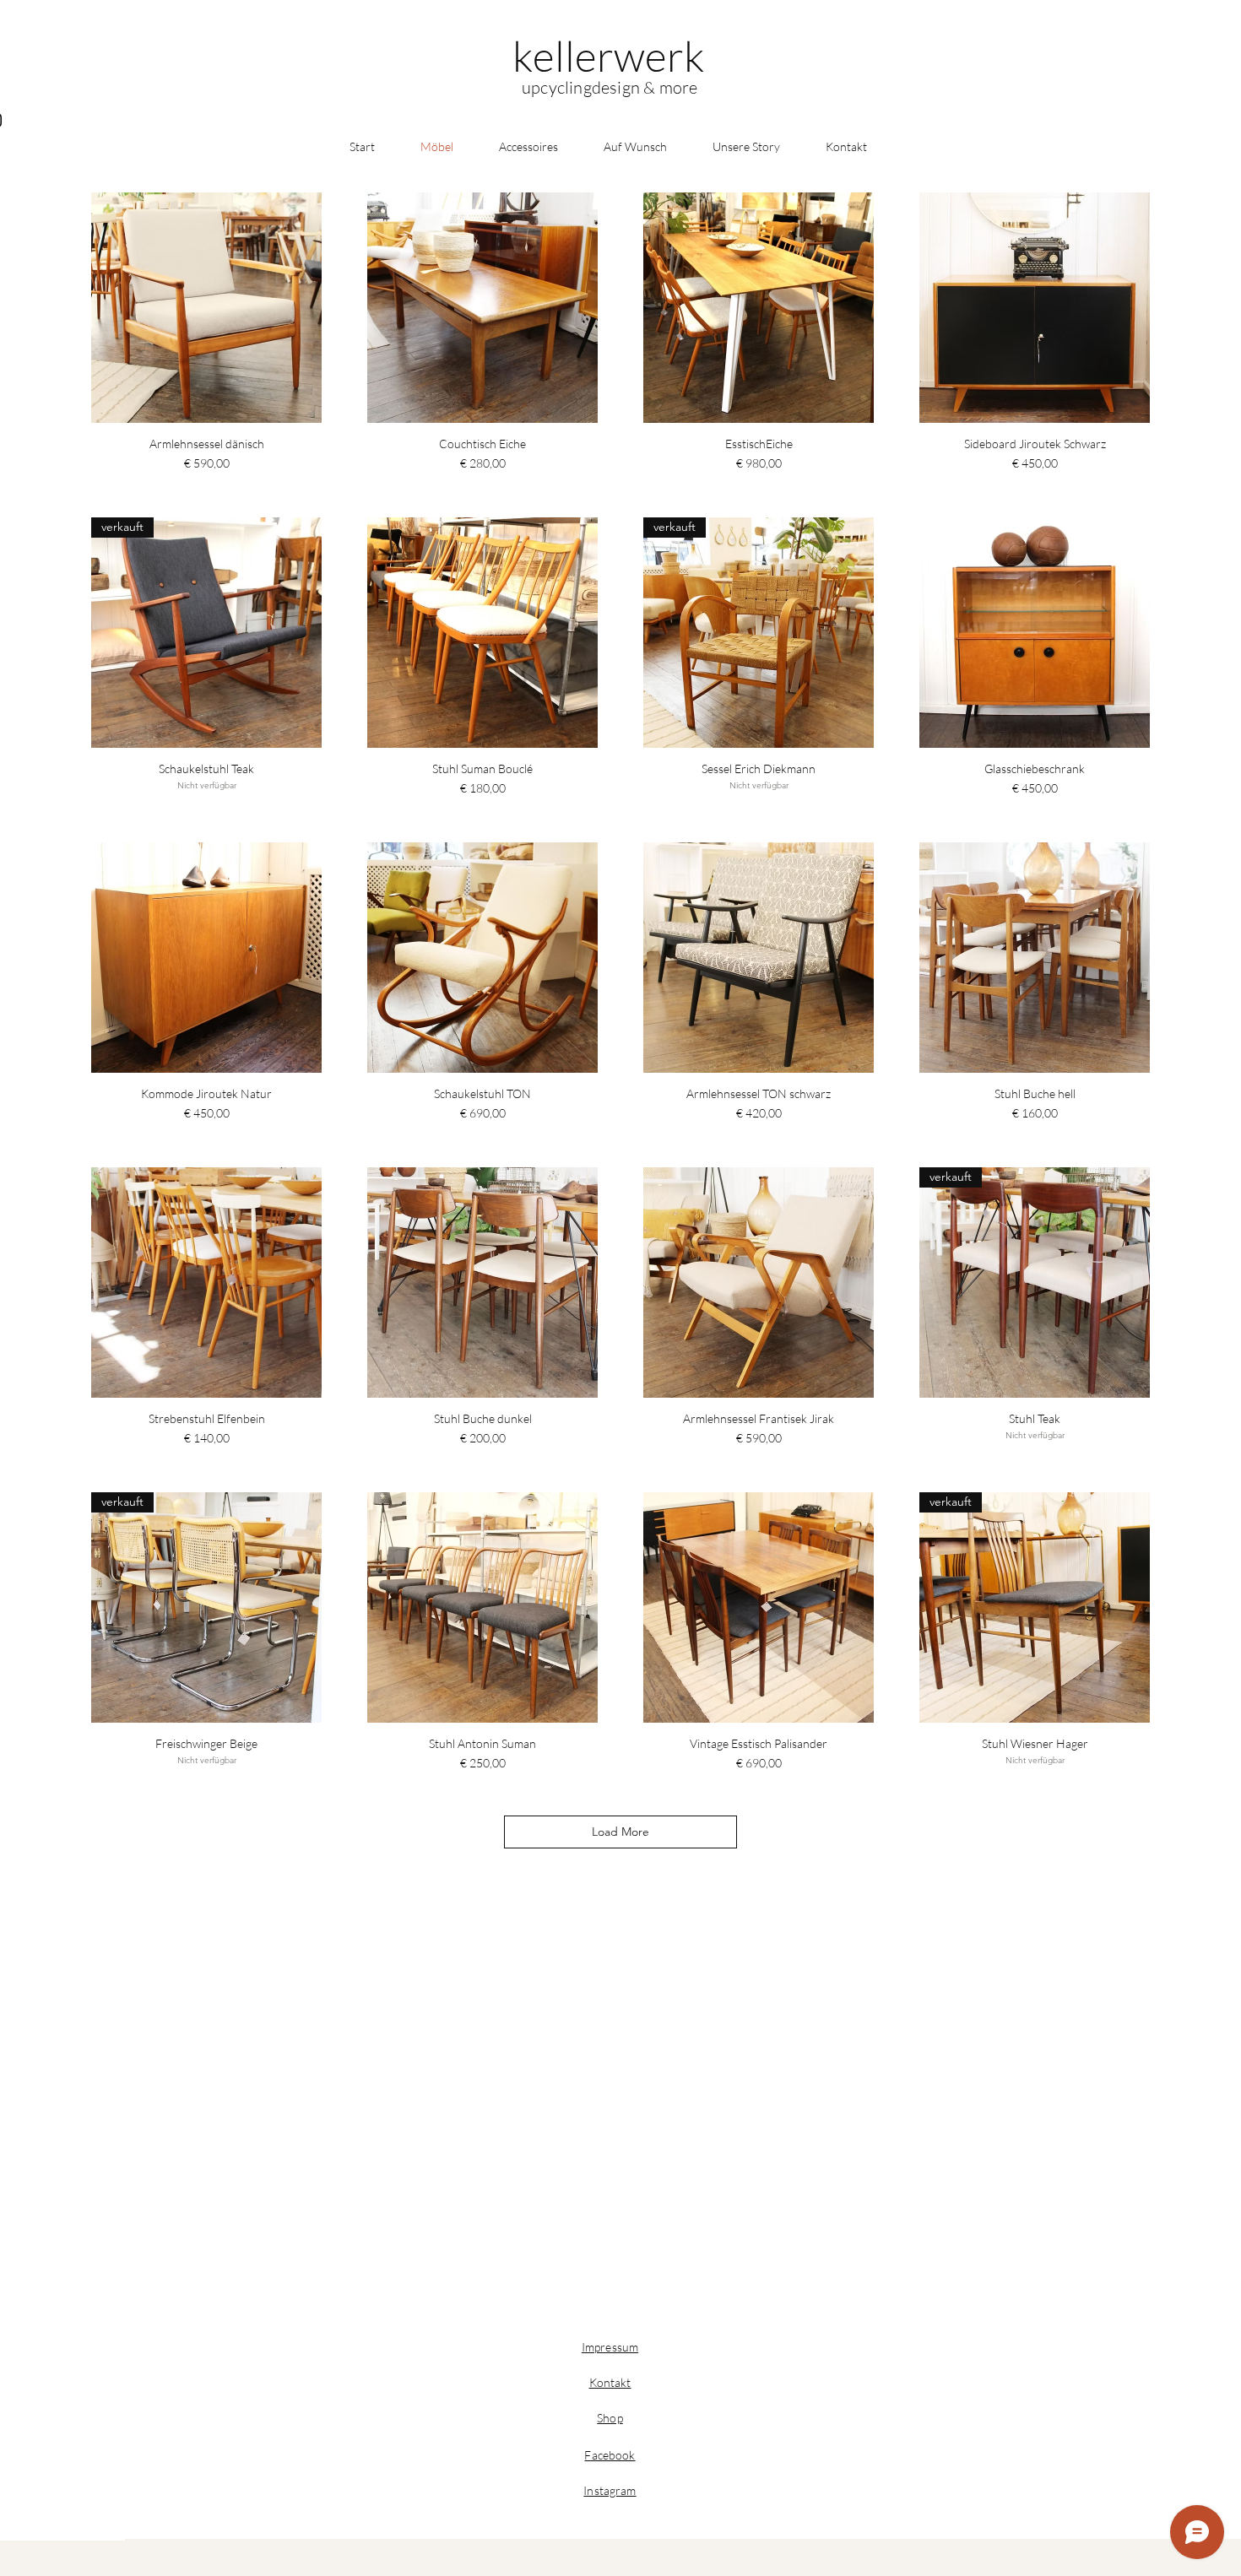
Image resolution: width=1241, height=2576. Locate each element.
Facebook (610, 2455)
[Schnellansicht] (206, 308)
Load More (620, 1832)
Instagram (610, 2490)
